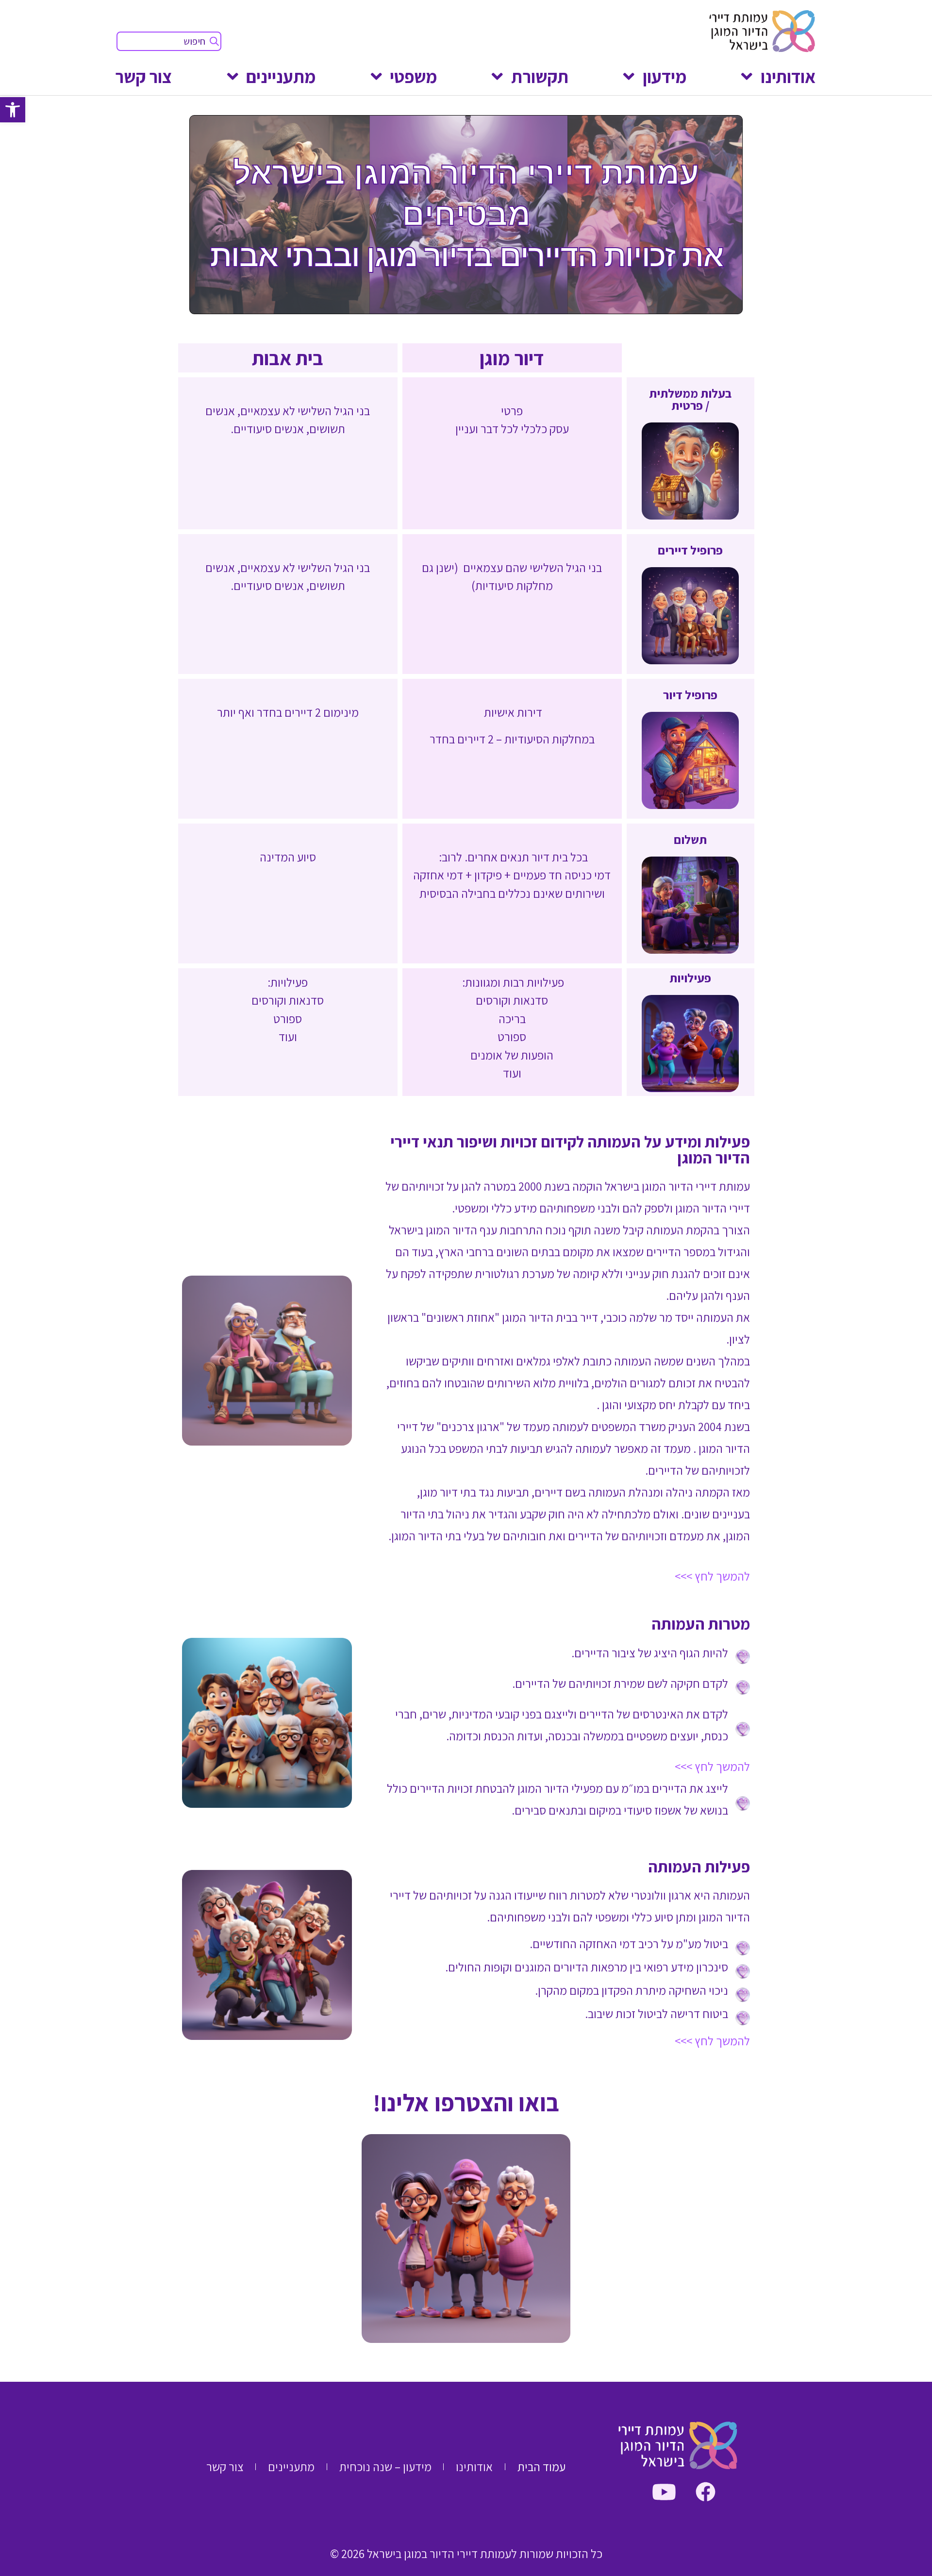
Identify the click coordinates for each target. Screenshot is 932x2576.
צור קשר (143, 76)
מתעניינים (281, 76)
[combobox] (169, 41)
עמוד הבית (541, 2467)
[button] (13, 110)
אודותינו (788, 76)
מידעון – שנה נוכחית (385, 2467)
